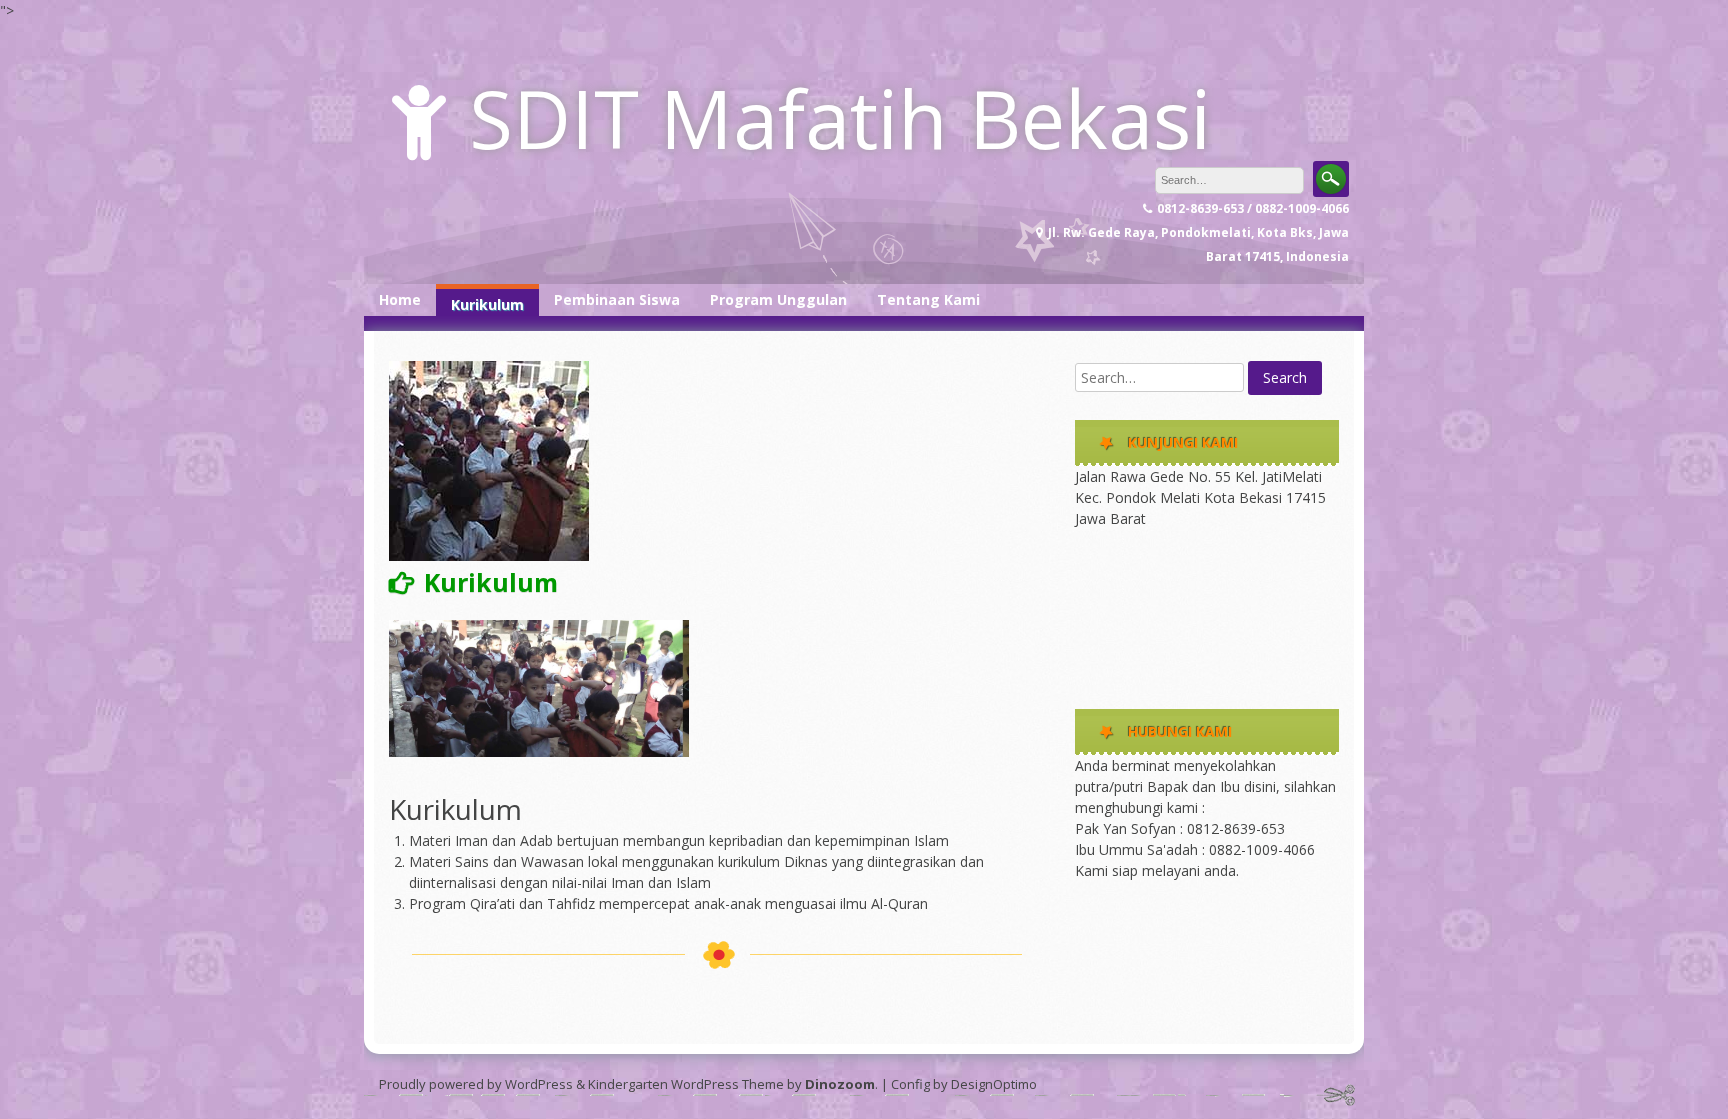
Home (400, 299)
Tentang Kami (928, 299)
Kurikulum (487, 304)
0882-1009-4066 (1262, 849)
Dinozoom (840, 1084)
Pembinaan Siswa (617, 299)
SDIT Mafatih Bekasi (840, 117)
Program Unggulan (778, 299)
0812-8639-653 (1236, 828)
